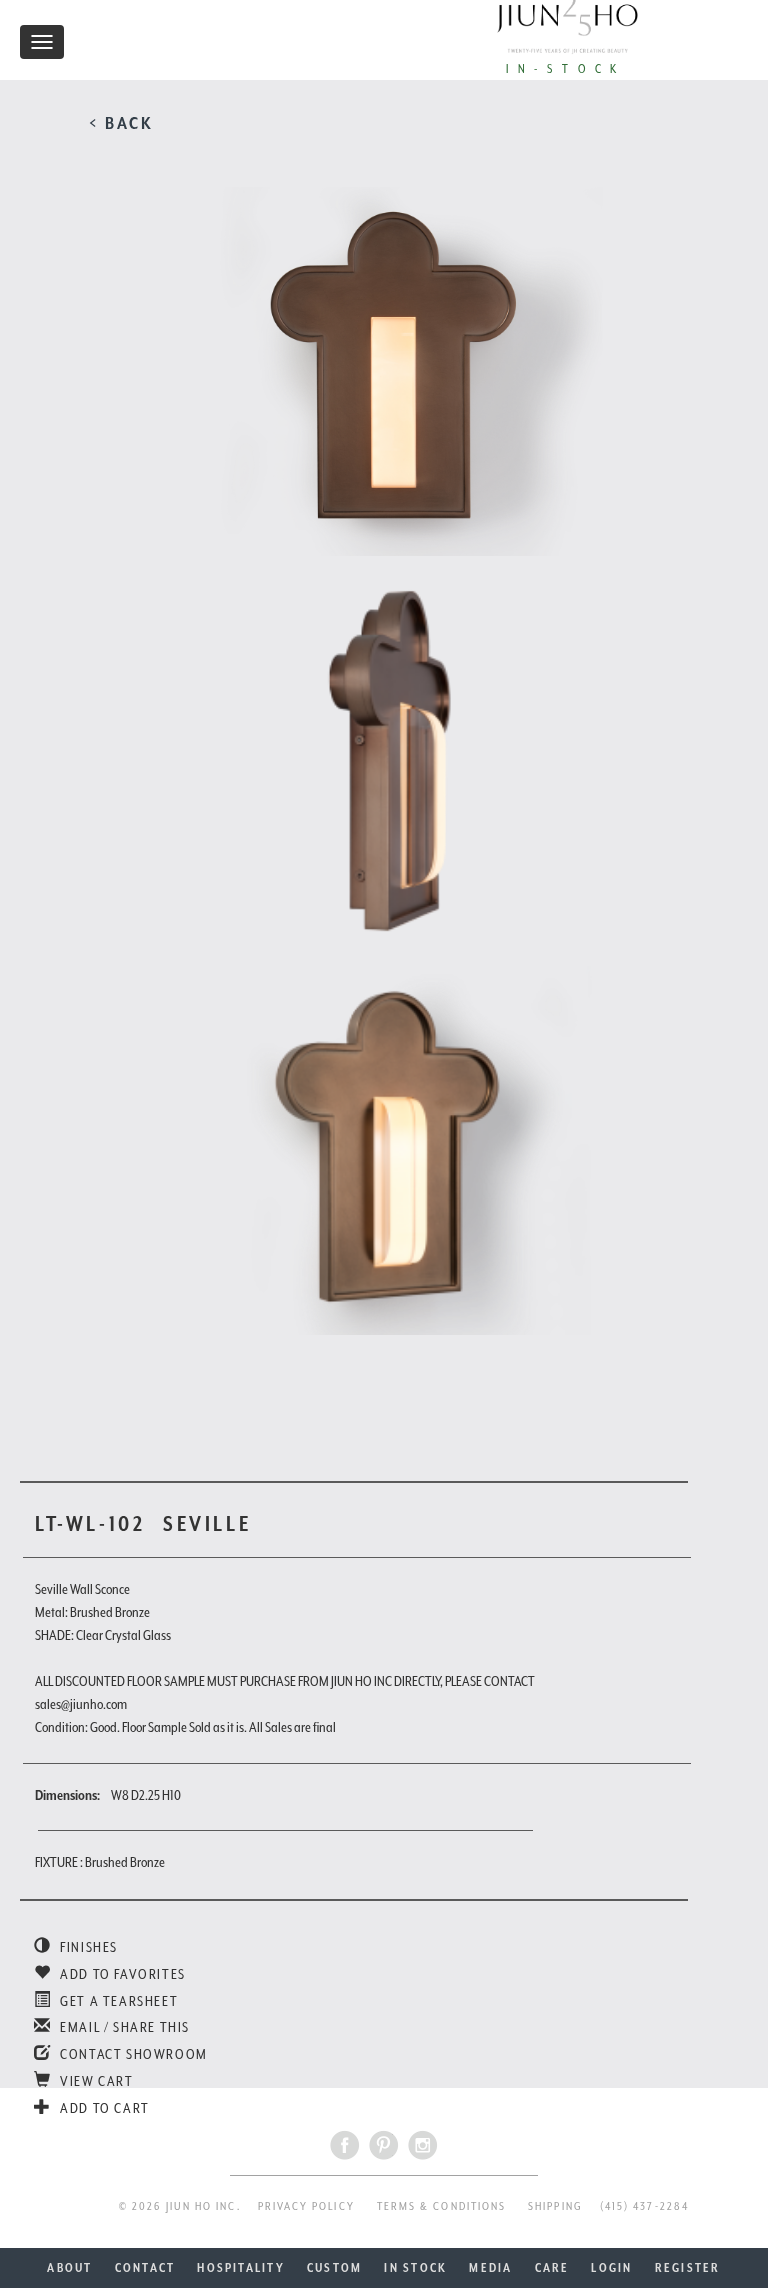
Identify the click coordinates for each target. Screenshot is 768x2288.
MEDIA (490, 2268)
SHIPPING (555, 2206)
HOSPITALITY (241, 2268)
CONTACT (145, 2268)
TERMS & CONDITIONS (441, 2206)
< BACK (121, 123)
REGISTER (688, 2268)
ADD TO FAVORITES (121, 1974)
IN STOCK (415, 2268)
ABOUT (69, 2268)
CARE (552, 2268)
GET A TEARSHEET (117, 2001)
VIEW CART (95, 2081)
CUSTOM (334, 2268)
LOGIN (611, 2268)
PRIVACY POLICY (306, 2206)
